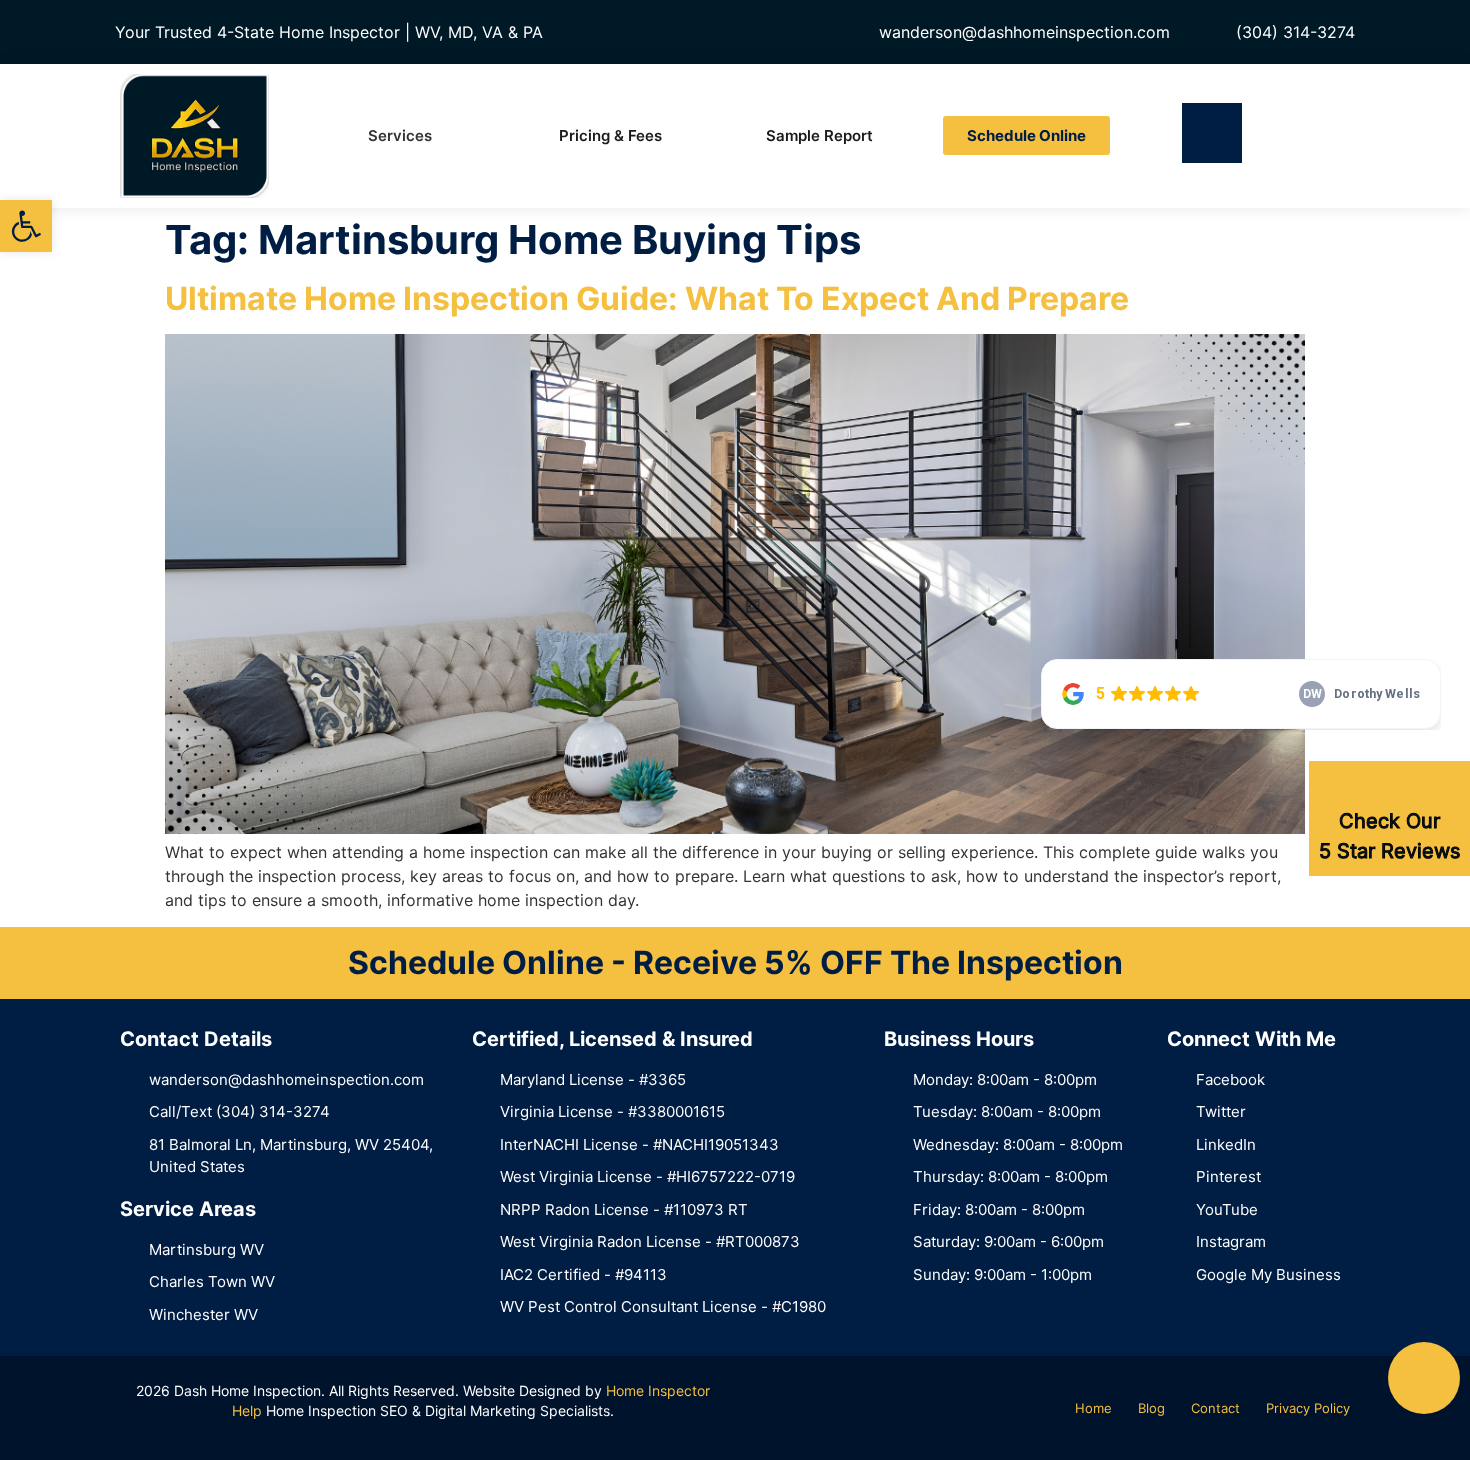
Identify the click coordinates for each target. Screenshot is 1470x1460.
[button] (26, 226)
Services (400, 135)
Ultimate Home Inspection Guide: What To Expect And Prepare (647, 298)
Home (1093, 1408)
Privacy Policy (1308, 1408)
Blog (1151, 1408)
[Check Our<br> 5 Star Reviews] (1390, 786)
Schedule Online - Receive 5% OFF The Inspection (735, 962)
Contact (1215, 1408)
